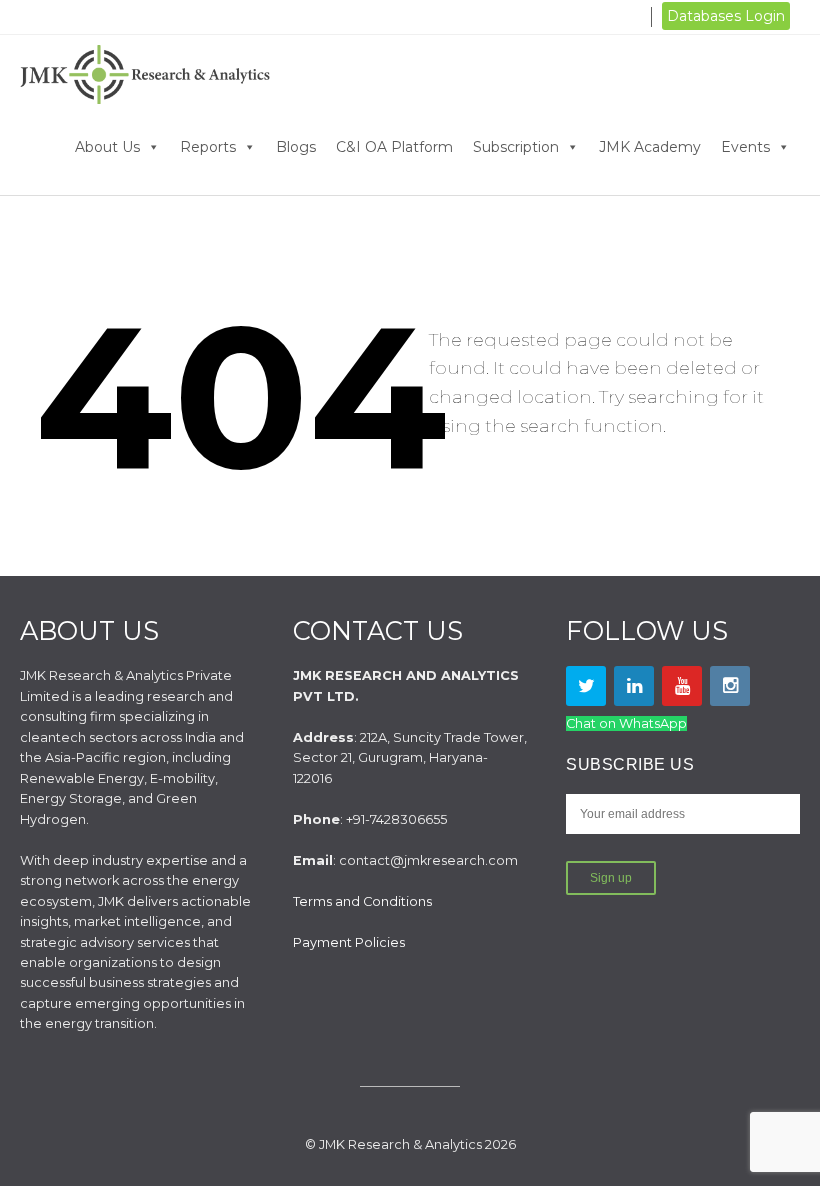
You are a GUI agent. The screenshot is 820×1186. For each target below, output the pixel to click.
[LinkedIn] (634, 686)
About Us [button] (107, 147)
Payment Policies (349, 942)
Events (745, 147)
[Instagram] (730, 686)
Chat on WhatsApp (626, 723)
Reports (208, 147)
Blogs (296, 147)
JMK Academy (650, 147)
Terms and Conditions (362, 901)
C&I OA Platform (394, 147)
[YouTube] (682, 686)
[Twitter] (586, 686)
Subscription (516, 147)
